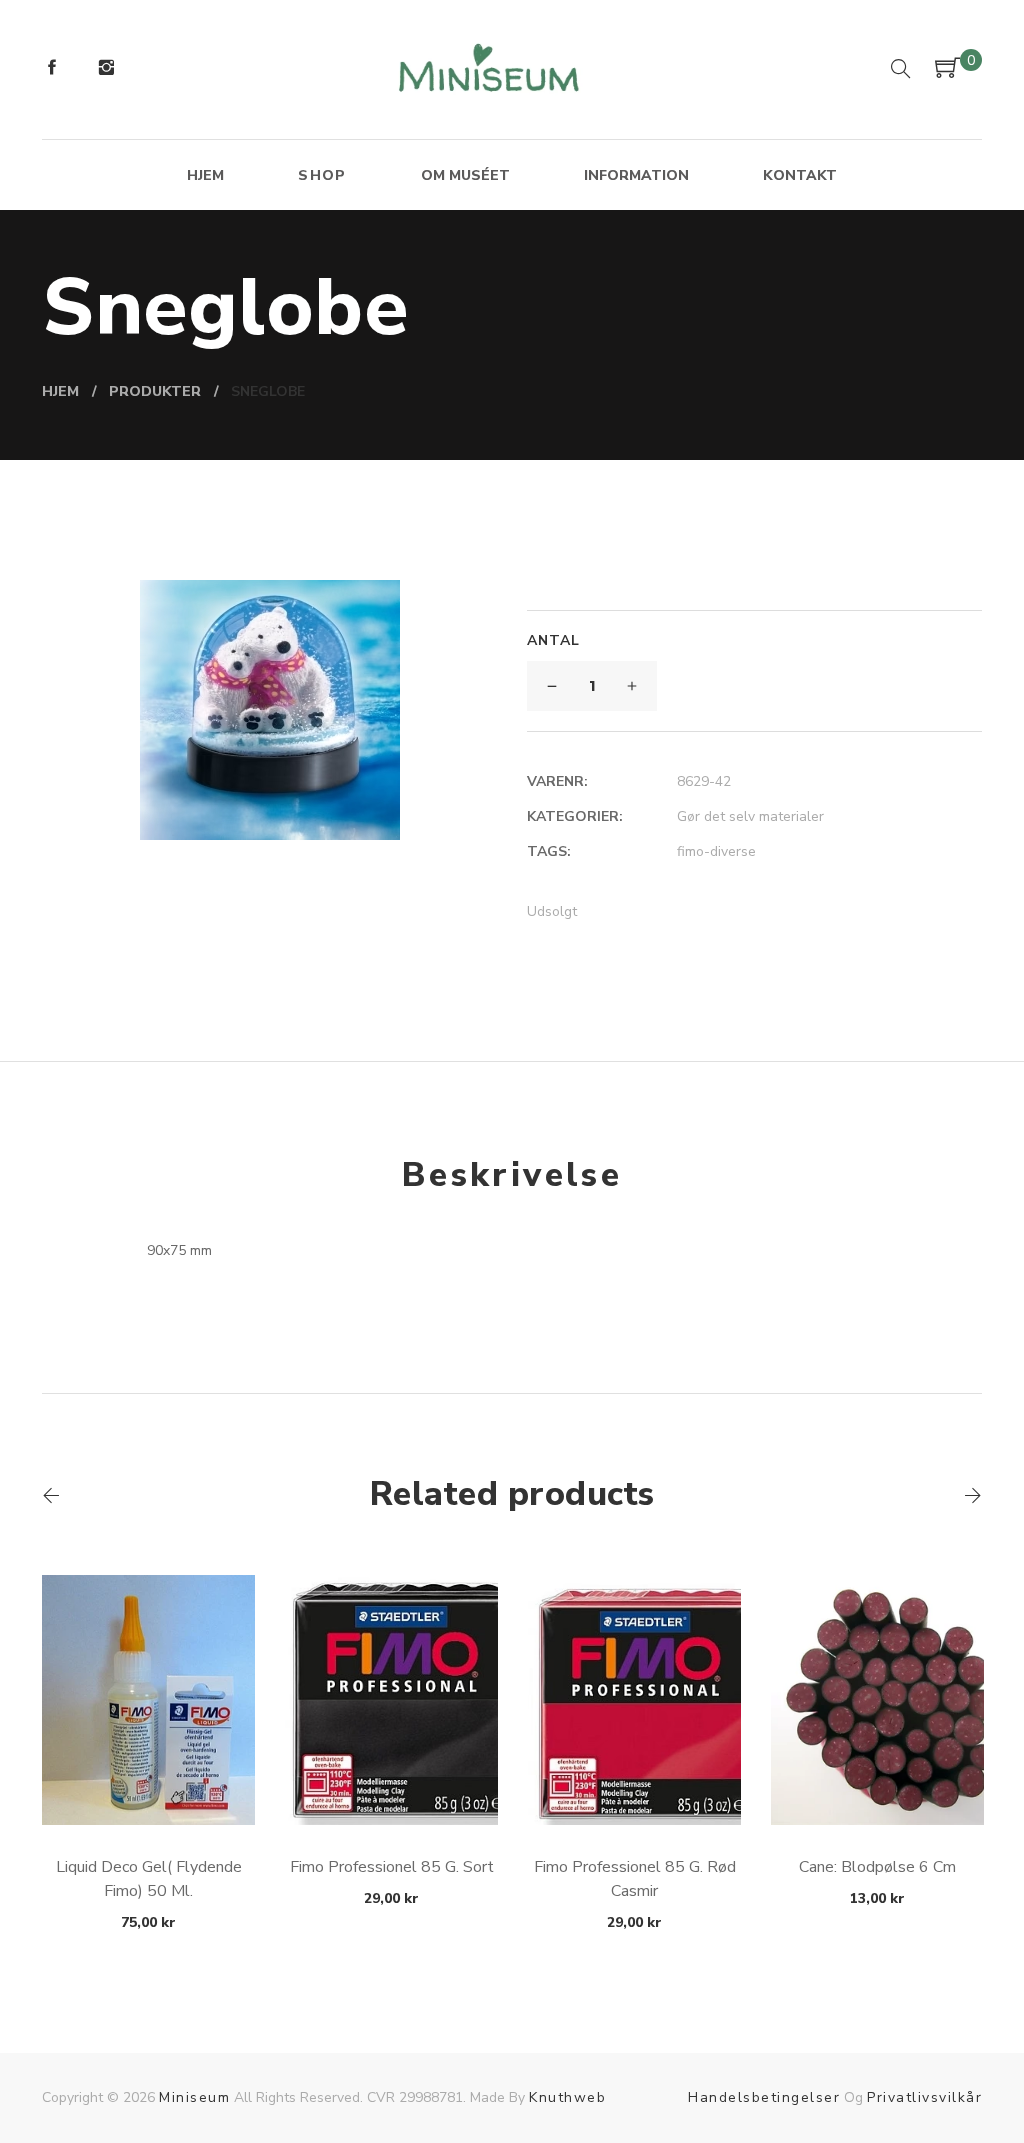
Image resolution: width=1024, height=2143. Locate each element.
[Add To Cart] (148, 1777)
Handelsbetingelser (764, 2097)
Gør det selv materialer (750, 816)
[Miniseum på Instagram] (106, 70)
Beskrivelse (512, 1175)
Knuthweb (567, 2097)
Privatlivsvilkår (924, 2097)
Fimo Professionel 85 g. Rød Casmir (635, 1879)
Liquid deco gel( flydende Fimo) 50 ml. (149, 1879)
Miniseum (194, 2097)
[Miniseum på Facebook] (52, 70)
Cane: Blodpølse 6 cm (877, 1867)
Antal (553, 640)
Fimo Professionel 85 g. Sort (392, 1867)
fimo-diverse (716, 851)
